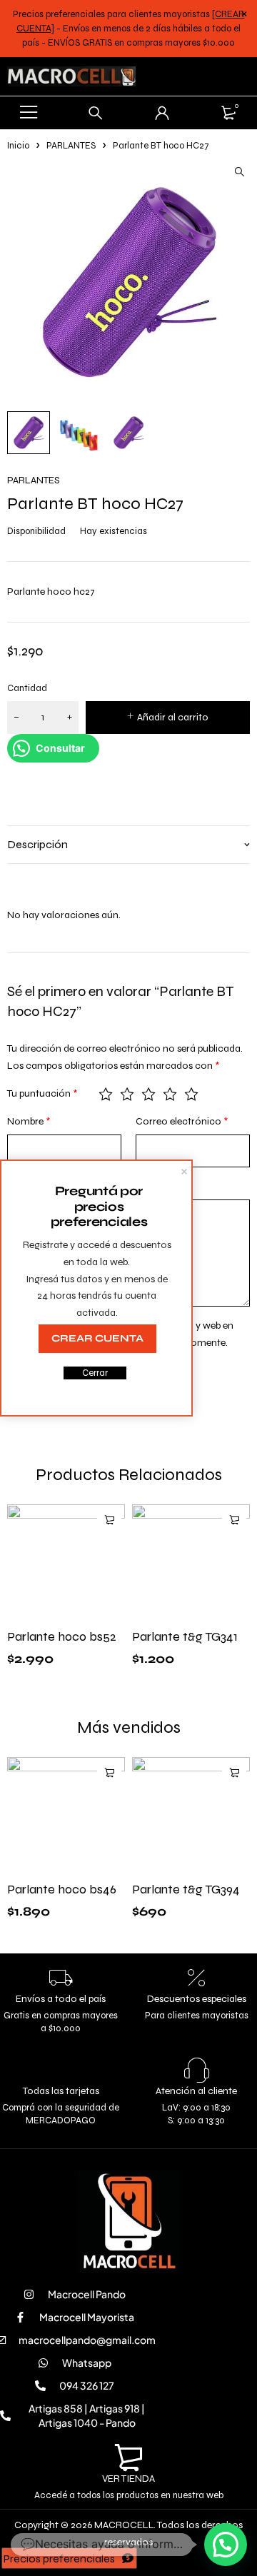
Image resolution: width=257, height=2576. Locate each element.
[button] (239, 172)
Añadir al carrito (173, 717)
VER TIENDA (128, 2479)
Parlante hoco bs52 (62, 1636)
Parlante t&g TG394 (186, 1889)
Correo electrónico (182, 1121)
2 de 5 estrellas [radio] (127, 1094)
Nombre (29, 1121)
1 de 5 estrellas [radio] (106, 1094)
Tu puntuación (42, 1093)
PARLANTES (71, 146)
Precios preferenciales (59, 2559)
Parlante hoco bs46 (62, 1889)
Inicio (18, 146)
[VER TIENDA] (128, 2458)
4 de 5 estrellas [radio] (170, 1094)
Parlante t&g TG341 (185, 1636)
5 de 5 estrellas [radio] (191, 1094)
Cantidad (27, 688)
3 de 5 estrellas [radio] (148, 1094)
